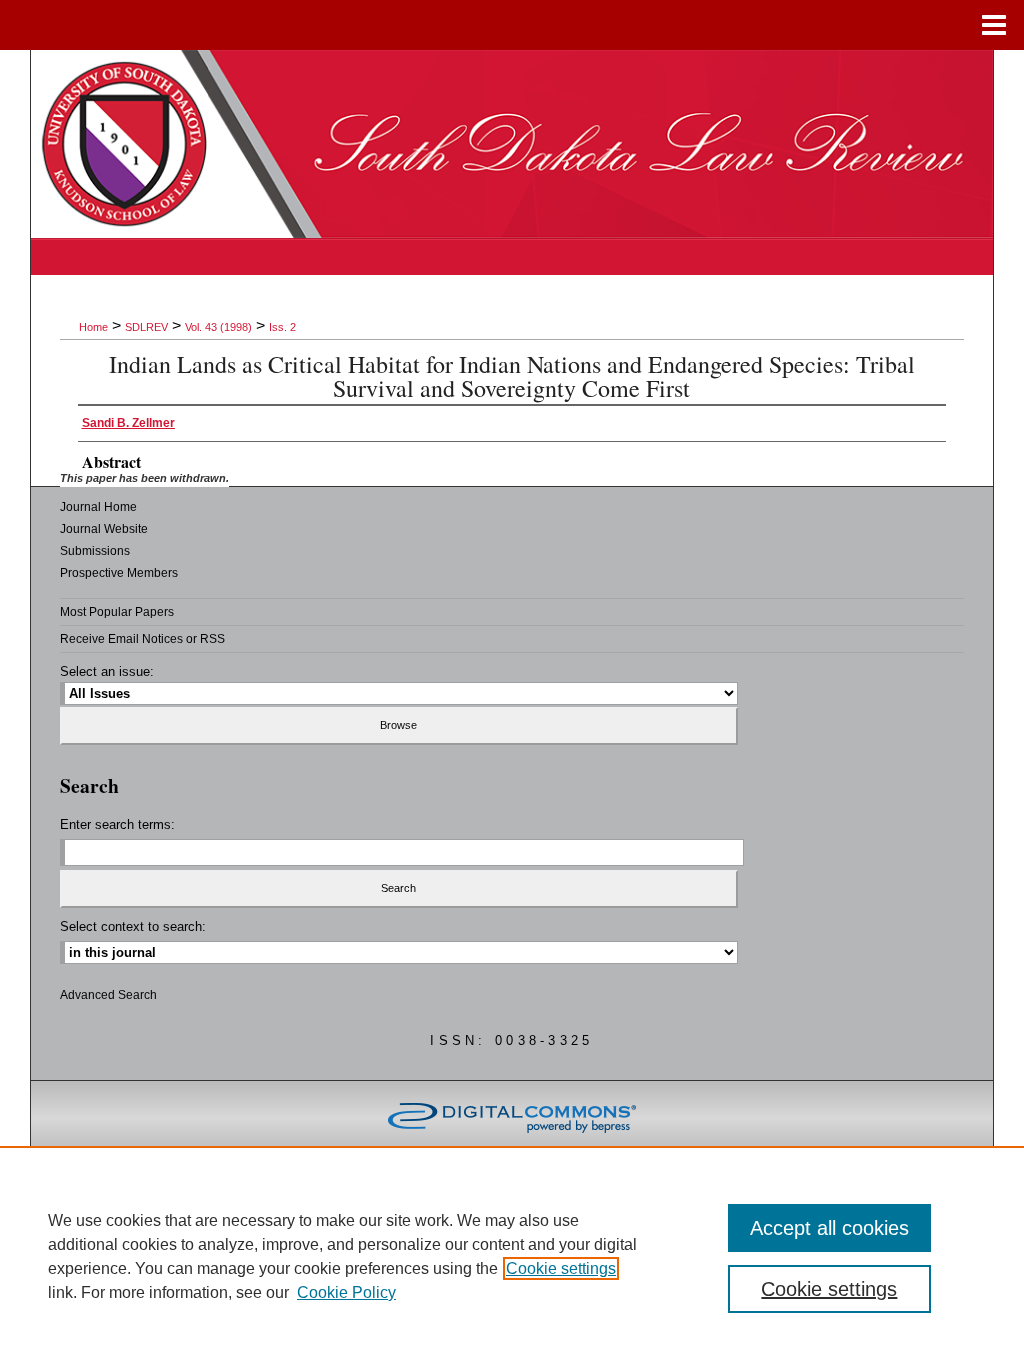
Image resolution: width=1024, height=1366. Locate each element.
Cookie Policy (346, 1292)
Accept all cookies (829, 1228)
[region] (512, 1256)
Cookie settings (561, 1268)
